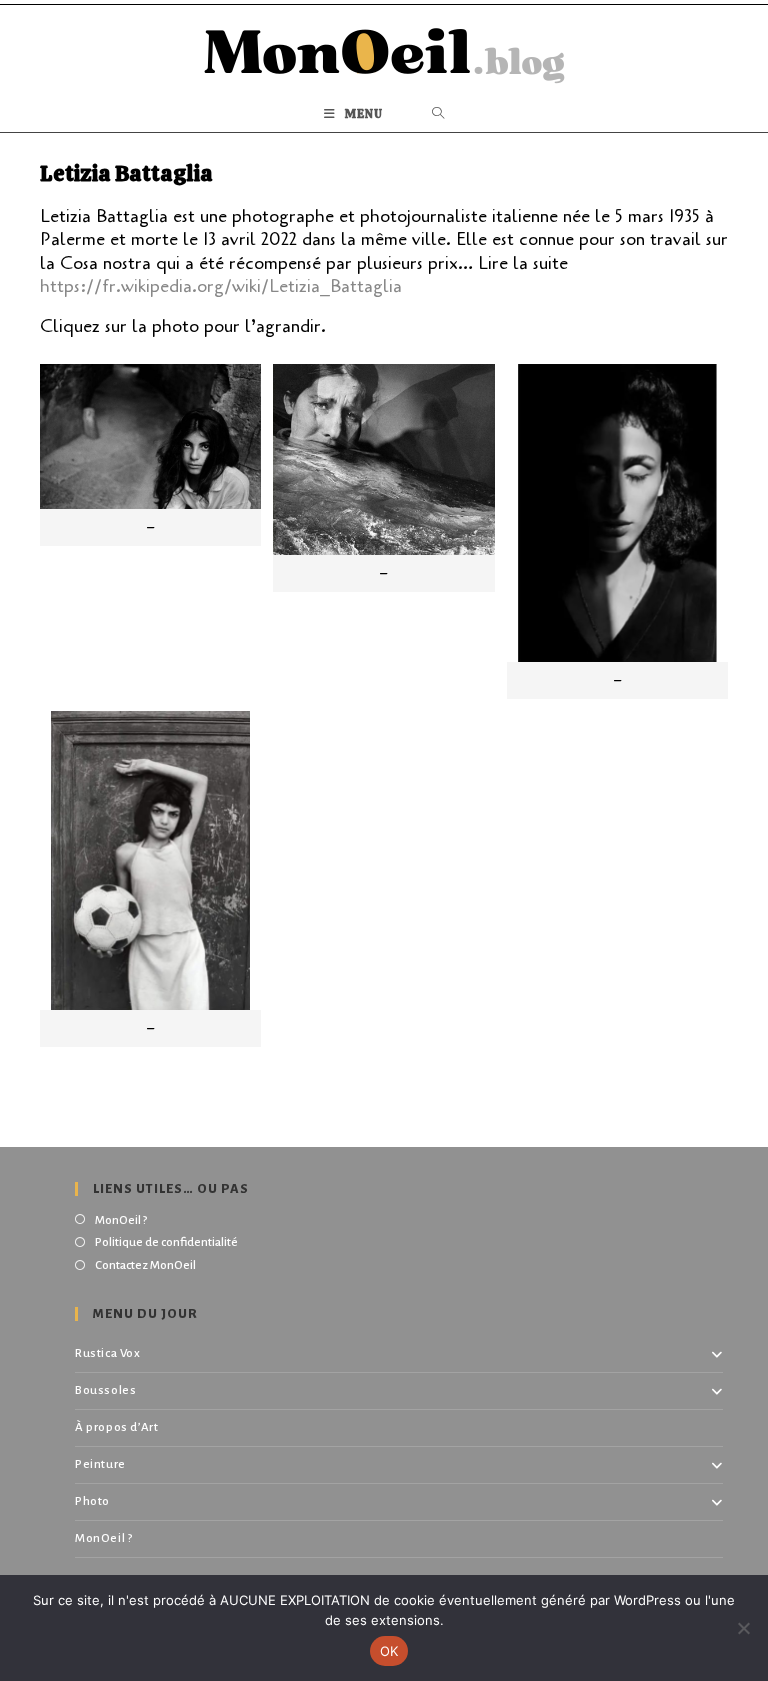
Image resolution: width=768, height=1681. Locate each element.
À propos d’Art (116, 1427)
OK (389, 1651)
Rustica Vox (108, 1353)
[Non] (743, 1628)
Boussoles (105, 1390)
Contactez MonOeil (145, 1265)
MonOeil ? (121, 1220)
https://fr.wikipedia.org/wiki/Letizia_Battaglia (221, 286)
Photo (92, 1501)
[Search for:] (438, 114)
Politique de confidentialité (166, 1242)
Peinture (100, 1464)
